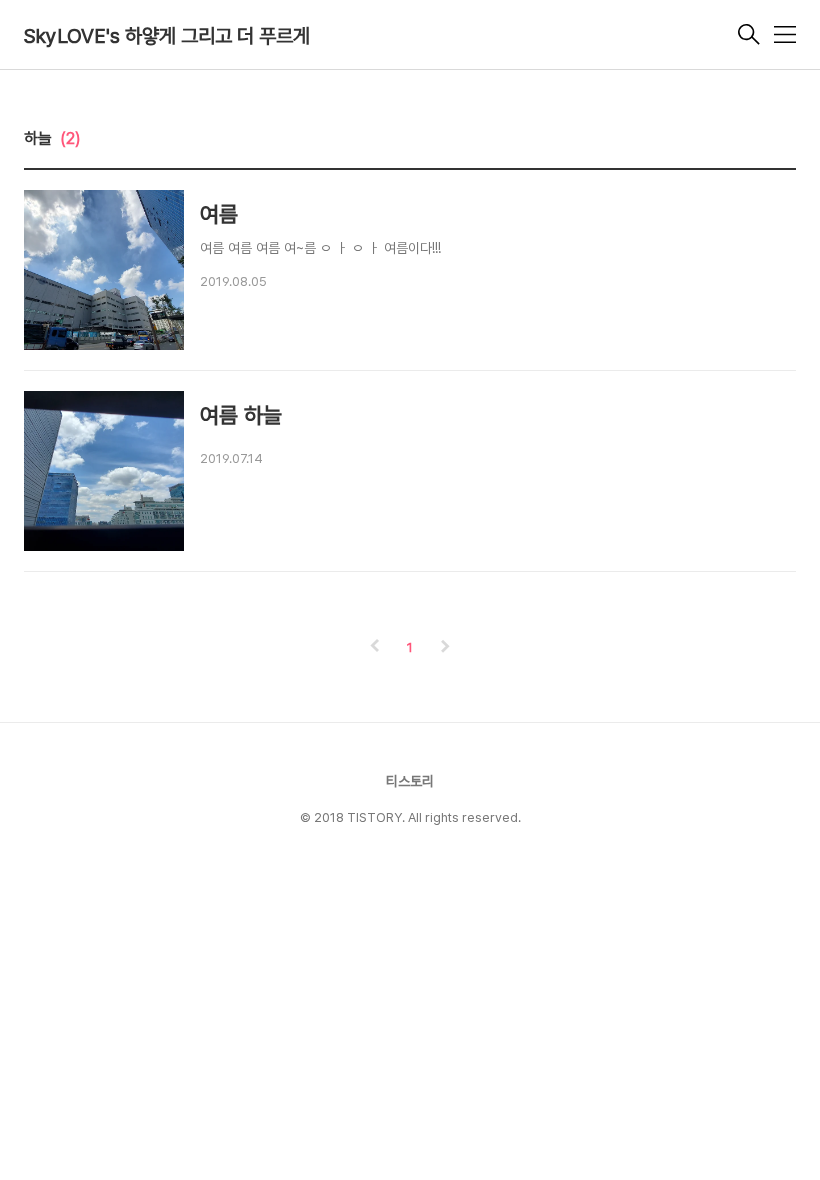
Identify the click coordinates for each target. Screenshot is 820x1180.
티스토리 (410, 781)
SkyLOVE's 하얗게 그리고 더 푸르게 (167, 36)
